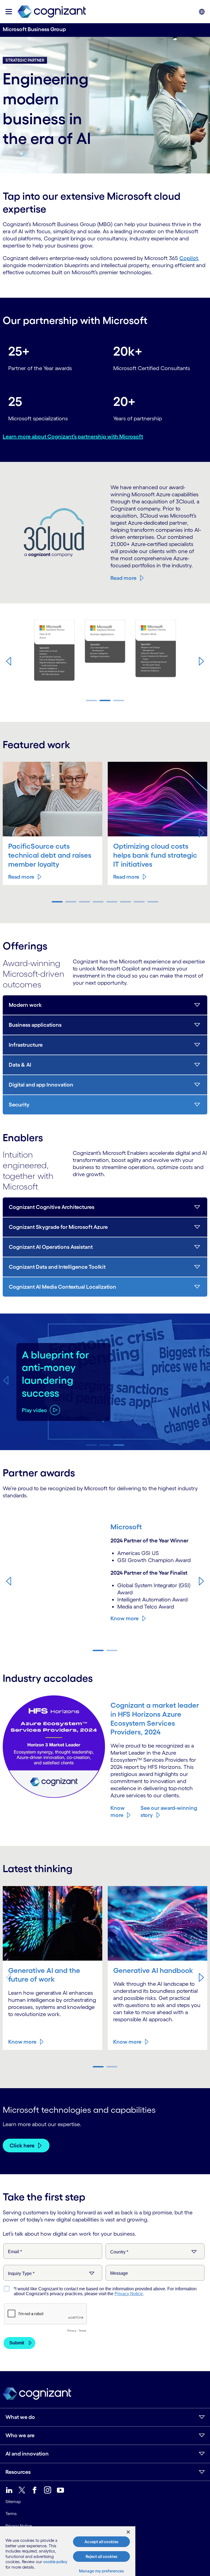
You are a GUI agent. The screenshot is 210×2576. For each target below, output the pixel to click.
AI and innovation (27, 2454)
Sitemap (13, 2502)
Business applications (35, 1025)
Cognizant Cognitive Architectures (52, 1207)
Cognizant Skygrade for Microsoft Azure (58, 1227)
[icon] (9, 12)
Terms (11, 2514)
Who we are (20, 2435)
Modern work (25, 1005)
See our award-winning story (169, 1811)
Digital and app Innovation (41, 1085)
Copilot (189, 258)
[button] (8, 661)
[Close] (128, 2532)
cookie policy (55, 2562)
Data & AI (20, 1065)
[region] (68, 2551)
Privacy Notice (19, 2526)
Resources (18, 2472)
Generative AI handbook (153, 1970)
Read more (123, 578)
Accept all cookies (101, 2542)
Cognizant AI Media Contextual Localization (62, 1287)
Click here (22, 2146)
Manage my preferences (102, 2571)
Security (19, 1105)
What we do (20, 2417)
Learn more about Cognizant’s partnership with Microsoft (73, 436)
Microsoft (126, 1527)
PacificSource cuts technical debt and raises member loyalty (50, 855)
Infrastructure (26, 1045)
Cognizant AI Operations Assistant (51, 1247)
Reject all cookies (101, 2556)
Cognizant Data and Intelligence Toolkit (57, 1267)
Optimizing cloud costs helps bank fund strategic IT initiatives (155, 855)
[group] (105, 652)
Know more (125, 1618)
